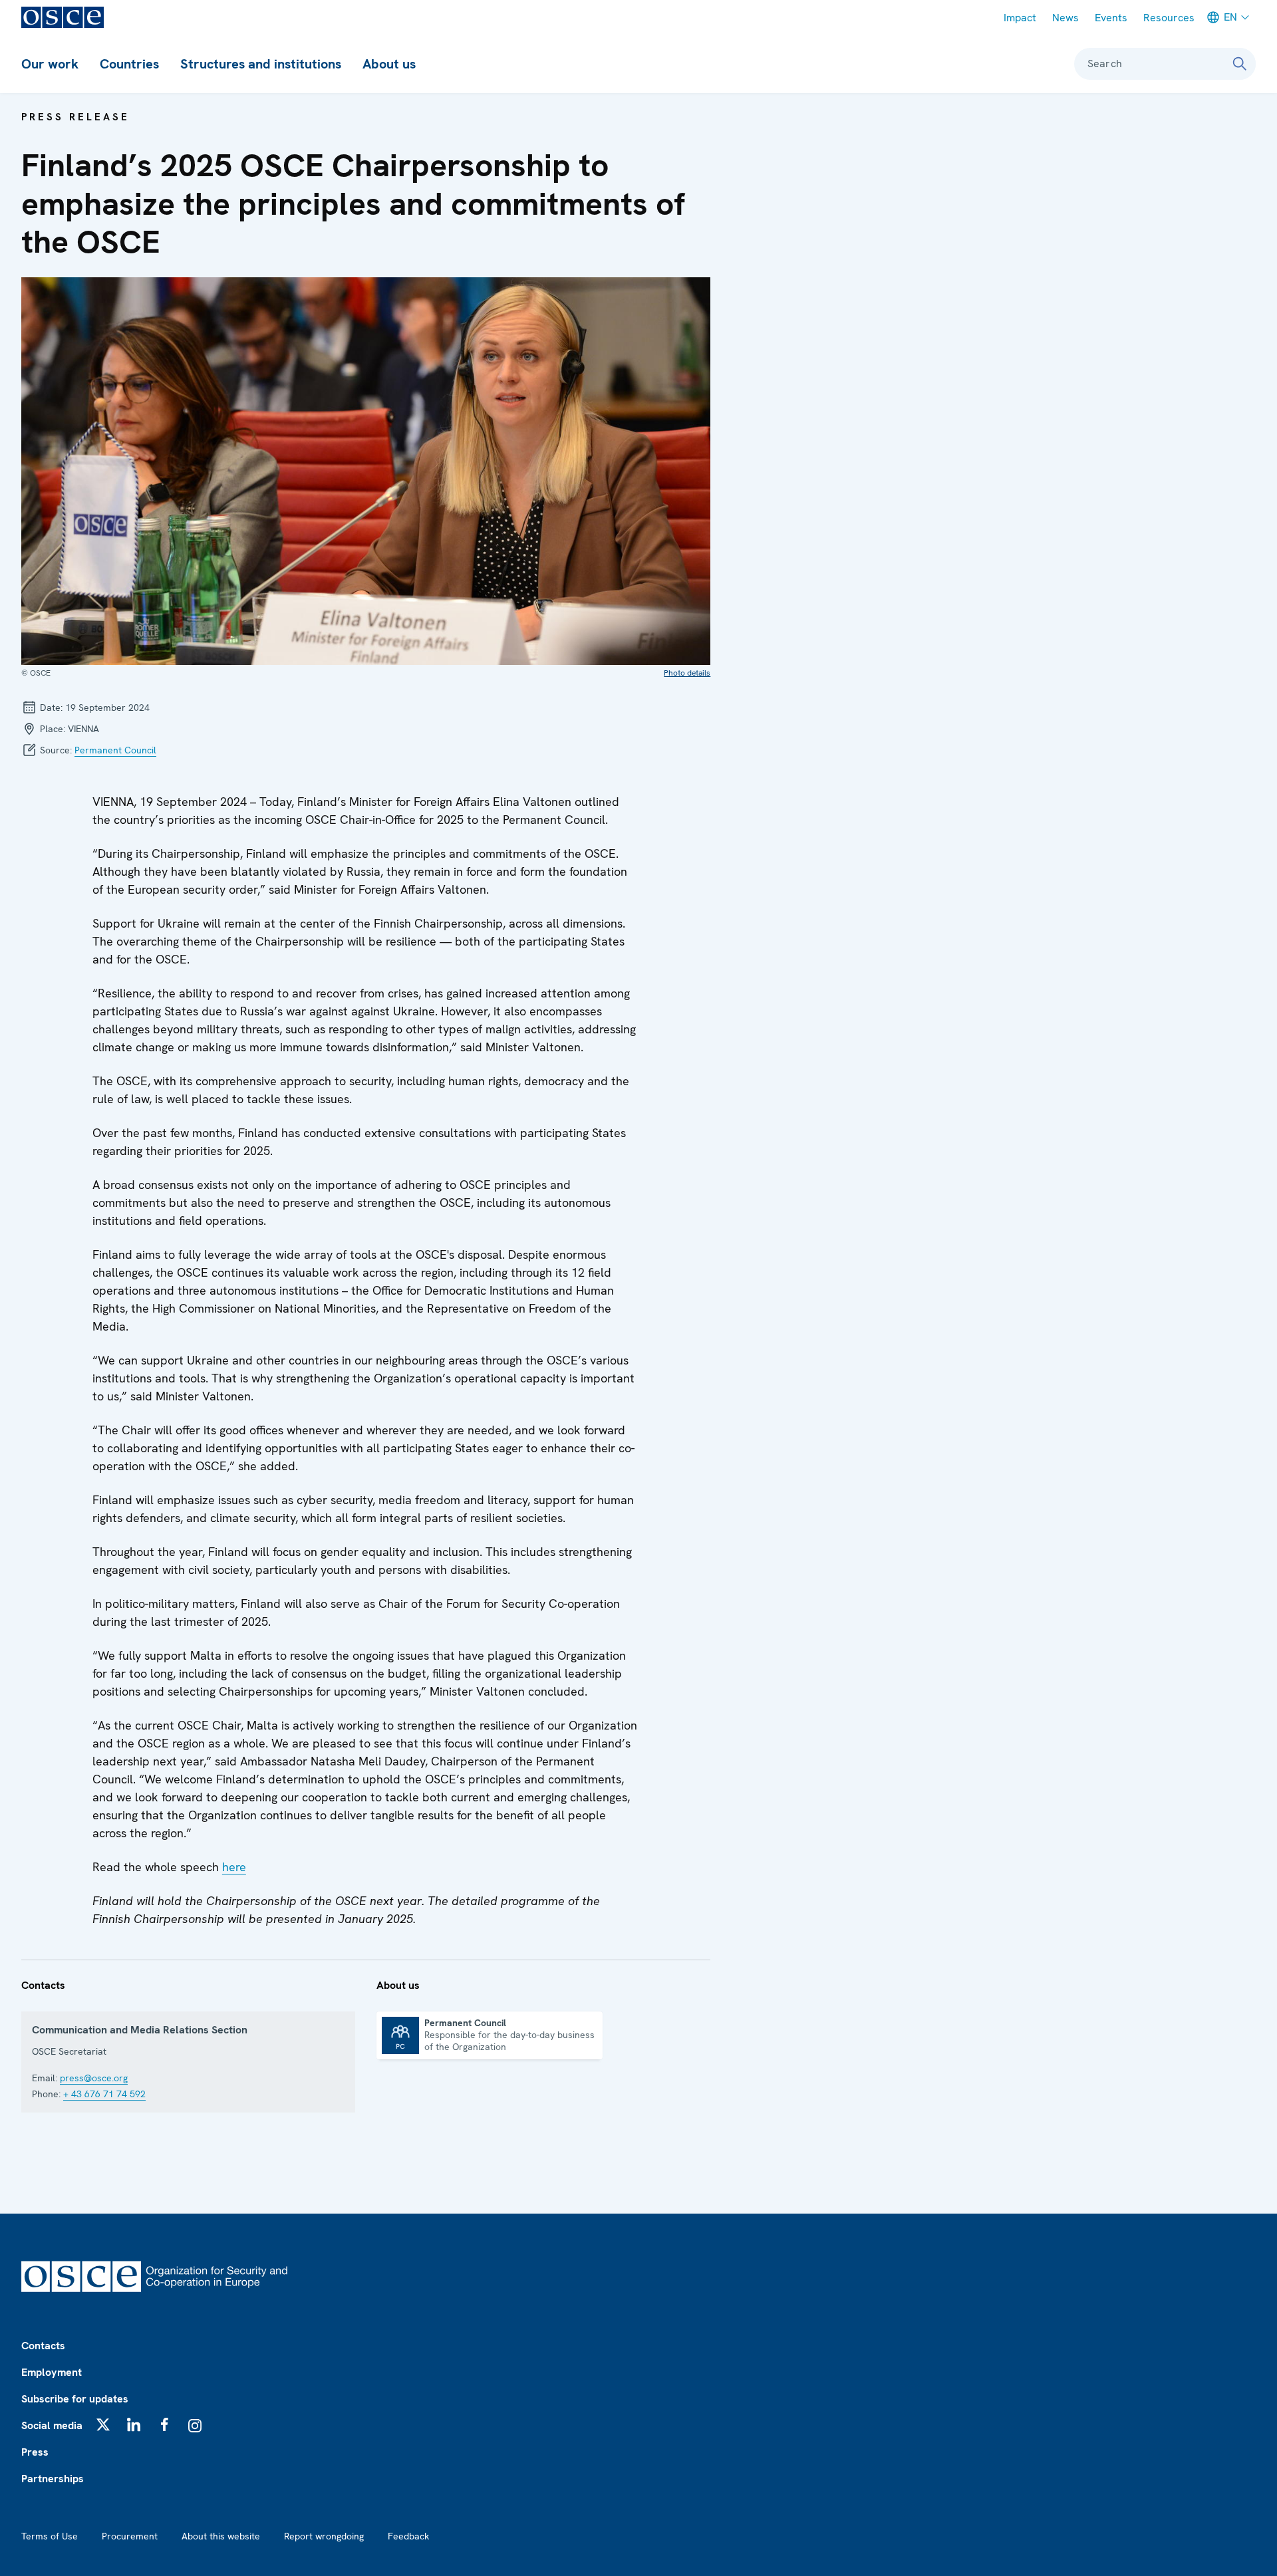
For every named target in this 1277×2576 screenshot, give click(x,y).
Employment (52, 2372)
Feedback (408, 2536)
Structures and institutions (261, 64)
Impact (1020, 18)
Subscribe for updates (75, 2399)
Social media (52, 2425)
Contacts (43, 2346)
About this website (221, 2536)
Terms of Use (50, 2536)
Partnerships (53, 2479)
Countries (129, 64)
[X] (103, 2424)
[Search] (1240, 64)
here (234, 1867)
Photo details (687, 673)
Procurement (130, 2536)
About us (389, 64)
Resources (1169, 18)
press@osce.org (94, 2078)
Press (35, 2452)
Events (1111, 18)
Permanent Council (115, 750)
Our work (50, 64)
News (1065, 18)
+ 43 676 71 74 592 (104, 2094)
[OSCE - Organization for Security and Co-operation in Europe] (63, 17)
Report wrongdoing (324, 2536)
